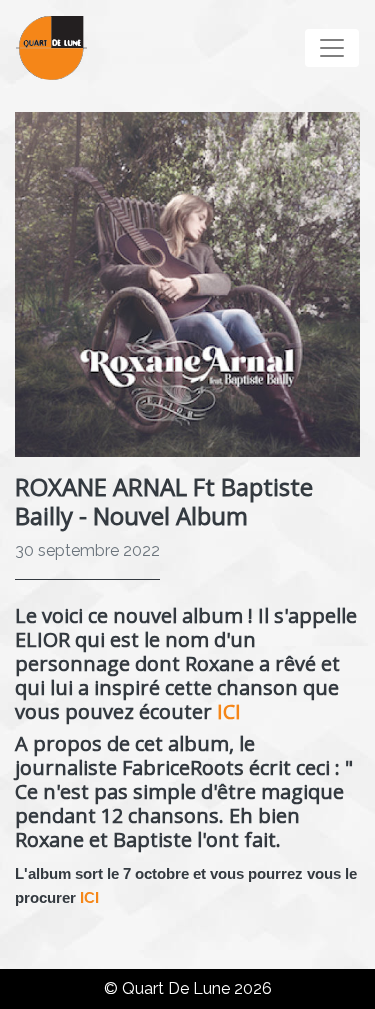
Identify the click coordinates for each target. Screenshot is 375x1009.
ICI (229, 711)
